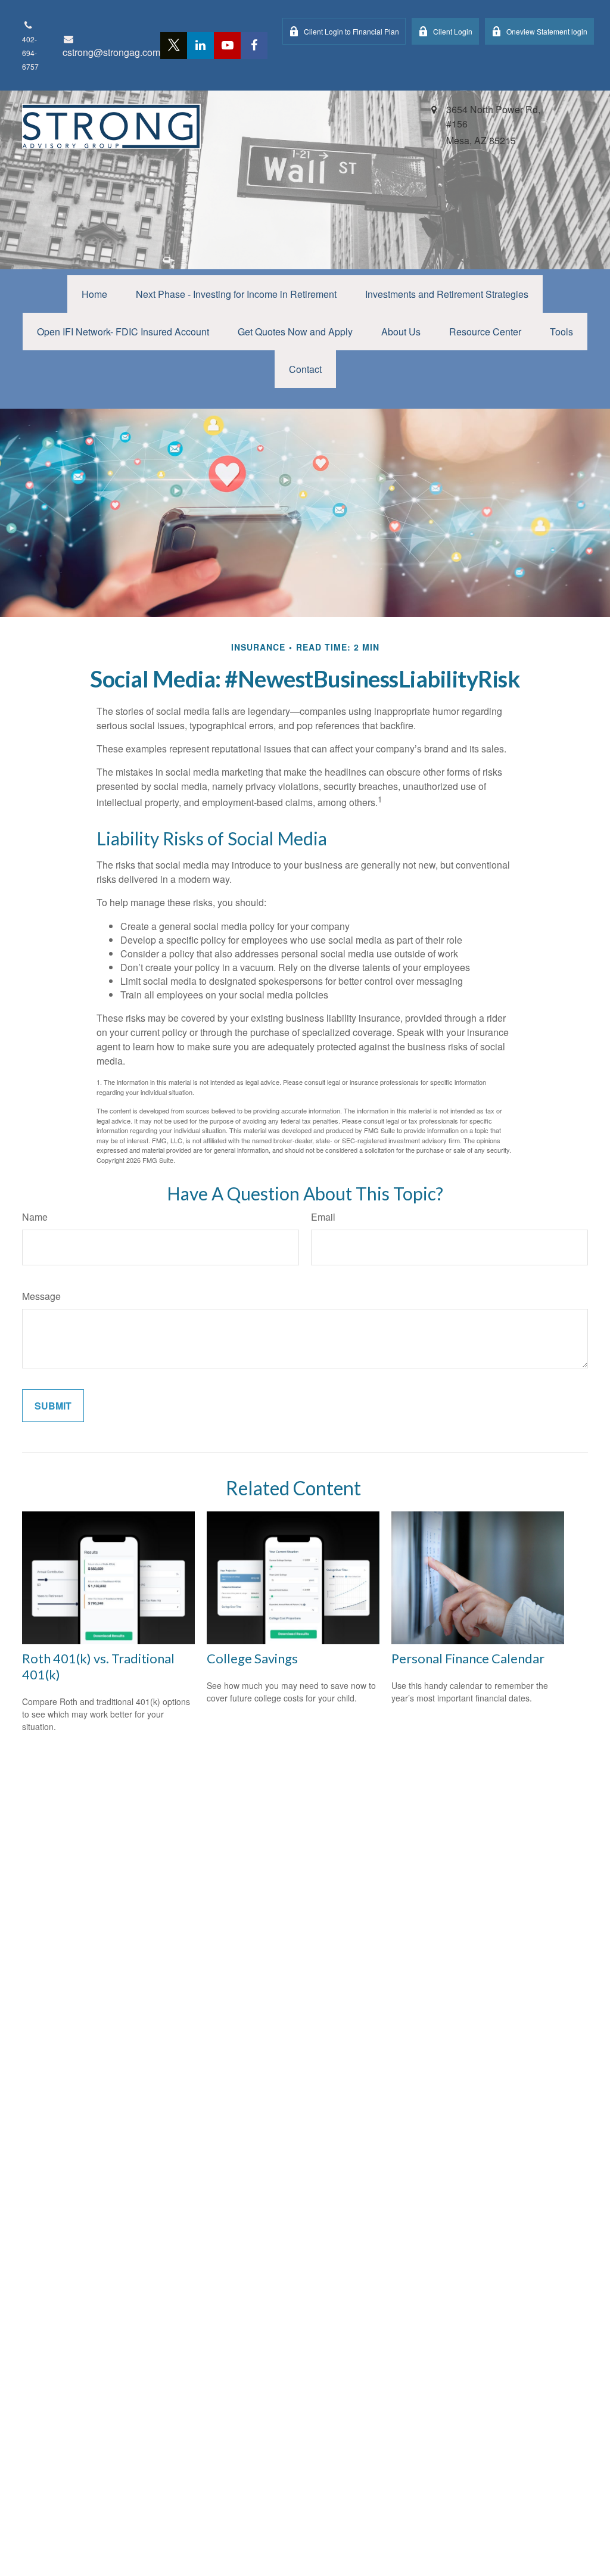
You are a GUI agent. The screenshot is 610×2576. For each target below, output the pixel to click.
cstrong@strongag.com (111, 52)
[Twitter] (174, 46)
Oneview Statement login (547, 31)
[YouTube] (227, 46)
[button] (94, 294)
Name (35, 1217)
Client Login (453, 31)
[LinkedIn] (200, 46)
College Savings (252, 1658)
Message (41, 1296)
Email (323, 1217)
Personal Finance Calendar (468, 1658)
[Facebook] (254, 46)
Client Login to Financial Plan (351, 31)
